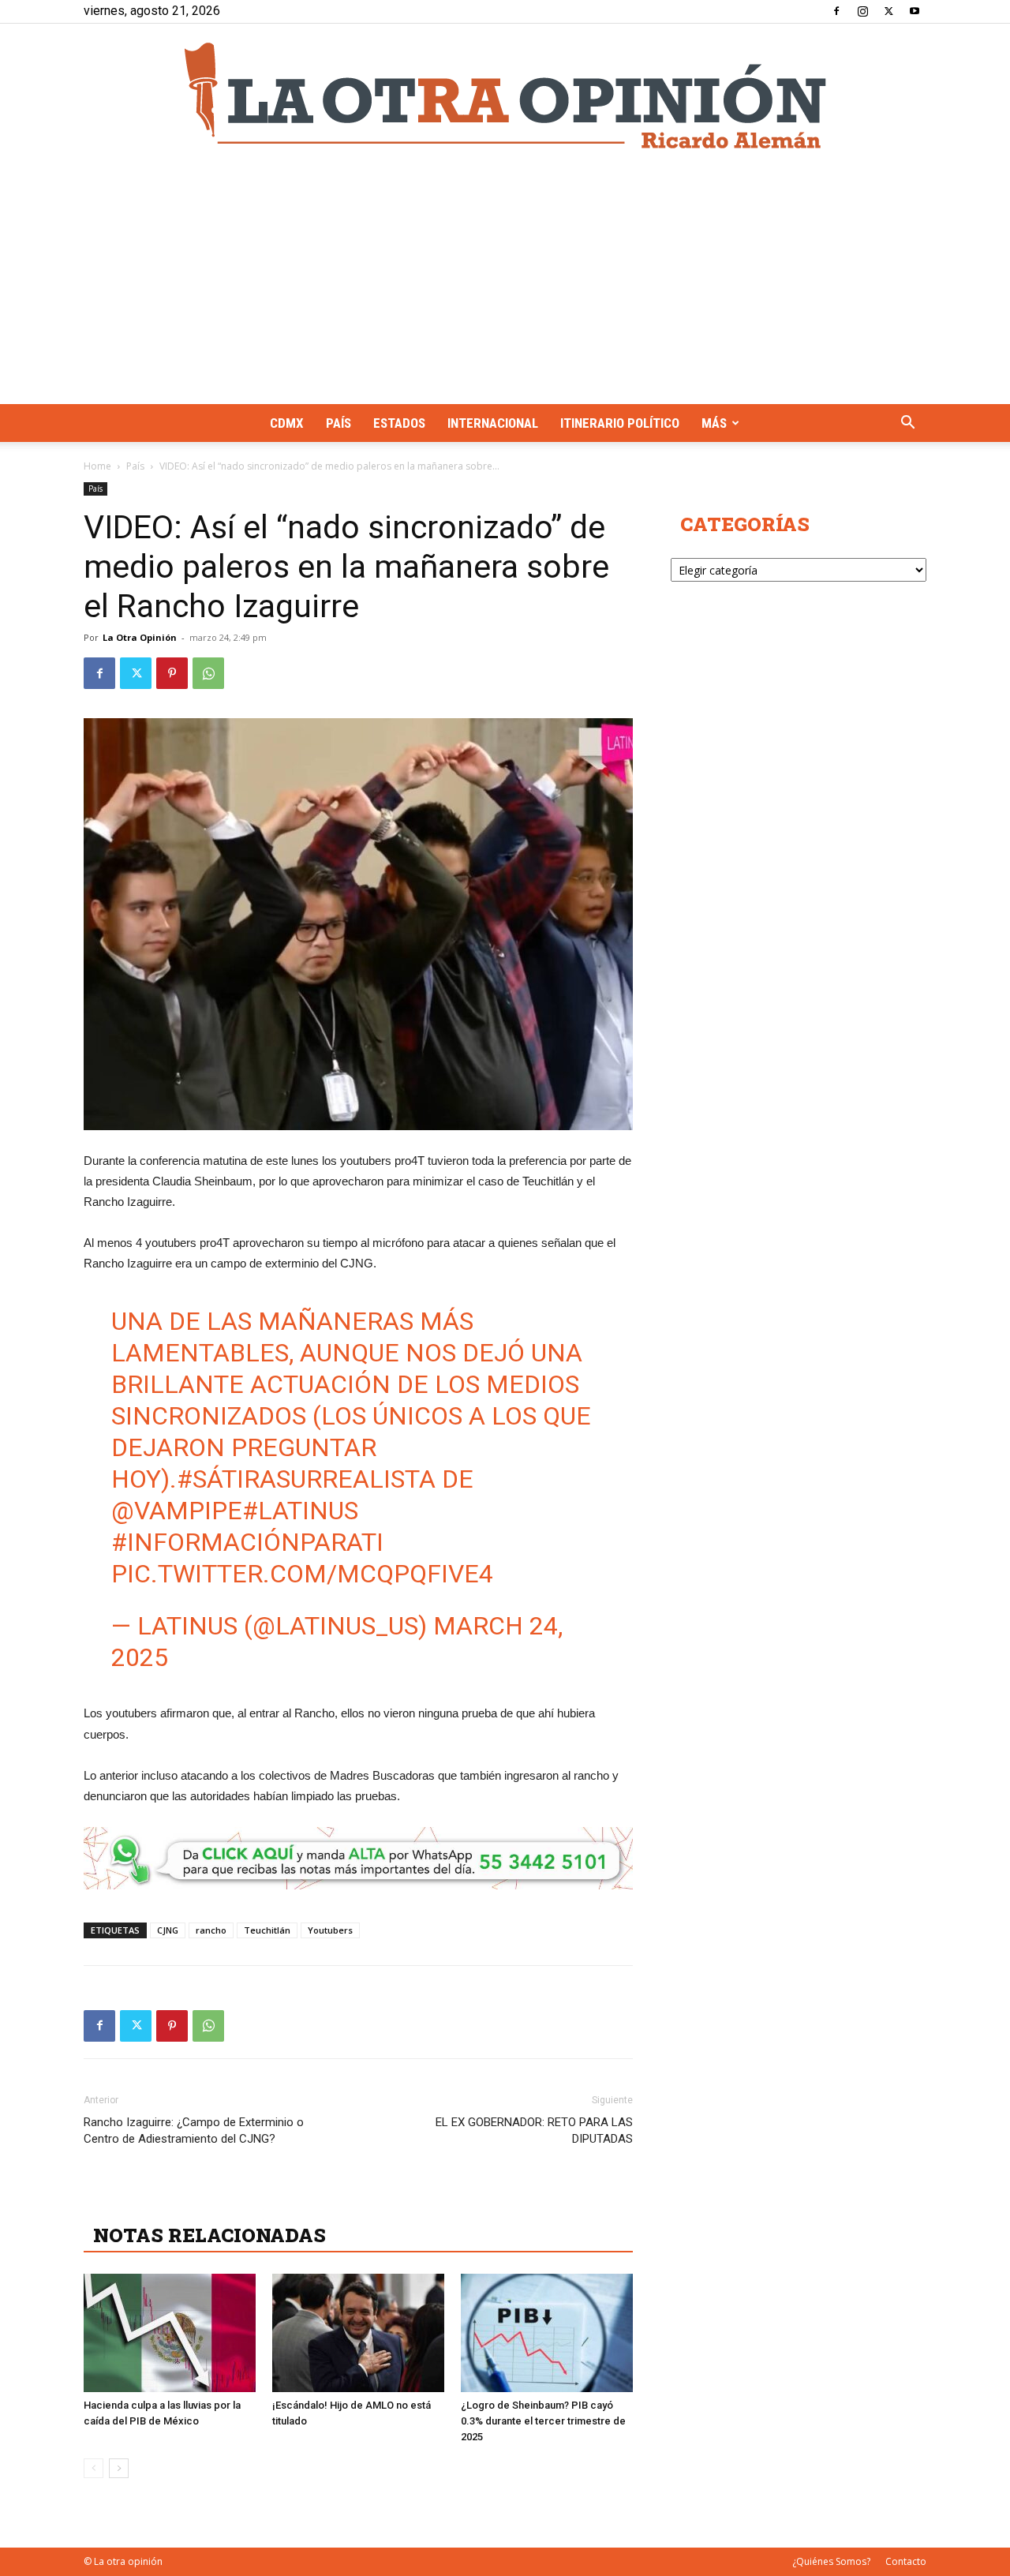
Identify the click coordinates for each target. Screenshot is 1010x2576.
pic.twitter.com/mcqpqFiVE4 (302, 1574)
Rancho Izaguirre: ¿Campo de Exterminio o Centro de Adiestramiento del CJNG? (194, 2130)
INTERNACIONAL (493, 423)
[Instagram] (862, 11)
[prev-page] (94, 2468)
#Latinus (300, 1511)
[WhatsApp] (208, 673)
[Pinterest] (172, 673)
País (339, 423)
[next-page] (119, 2468)
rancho (211, 1930)
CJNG (168, 1930)
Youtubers (330, 1930)
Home (97, 466)
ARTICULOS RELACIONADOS (234, 2200)
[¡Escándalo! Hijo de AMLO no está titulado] (358, 2333)
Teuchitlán (267, 1930)
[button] (907, 424)
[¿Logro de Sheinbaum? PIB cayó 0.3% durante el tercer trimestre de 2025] (547, 2333)
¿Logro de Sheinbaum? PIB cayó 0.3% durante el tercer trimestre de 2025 (543, 2421)
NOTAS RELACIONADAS (209, 2235)
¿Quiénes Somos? (831, 2561)
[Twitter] (888, 11)
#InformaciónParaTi (247, 1542)
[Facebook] (836, 11)
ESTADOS (399, 423)
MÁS (714, 423)
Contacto (906, 2561)
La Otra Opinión (140, 637)
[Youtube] (915, 11)
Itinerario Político (620, 423)
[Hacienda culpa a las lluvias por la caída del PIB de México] (170, 2333)
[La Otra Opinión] (505, 95)
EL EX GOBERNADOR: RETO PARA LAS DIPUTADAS (534, 2130)
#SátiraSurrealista (306, 1479)
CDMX (287, 423)
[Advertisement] (505, 286)
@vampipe (177, 1511)
